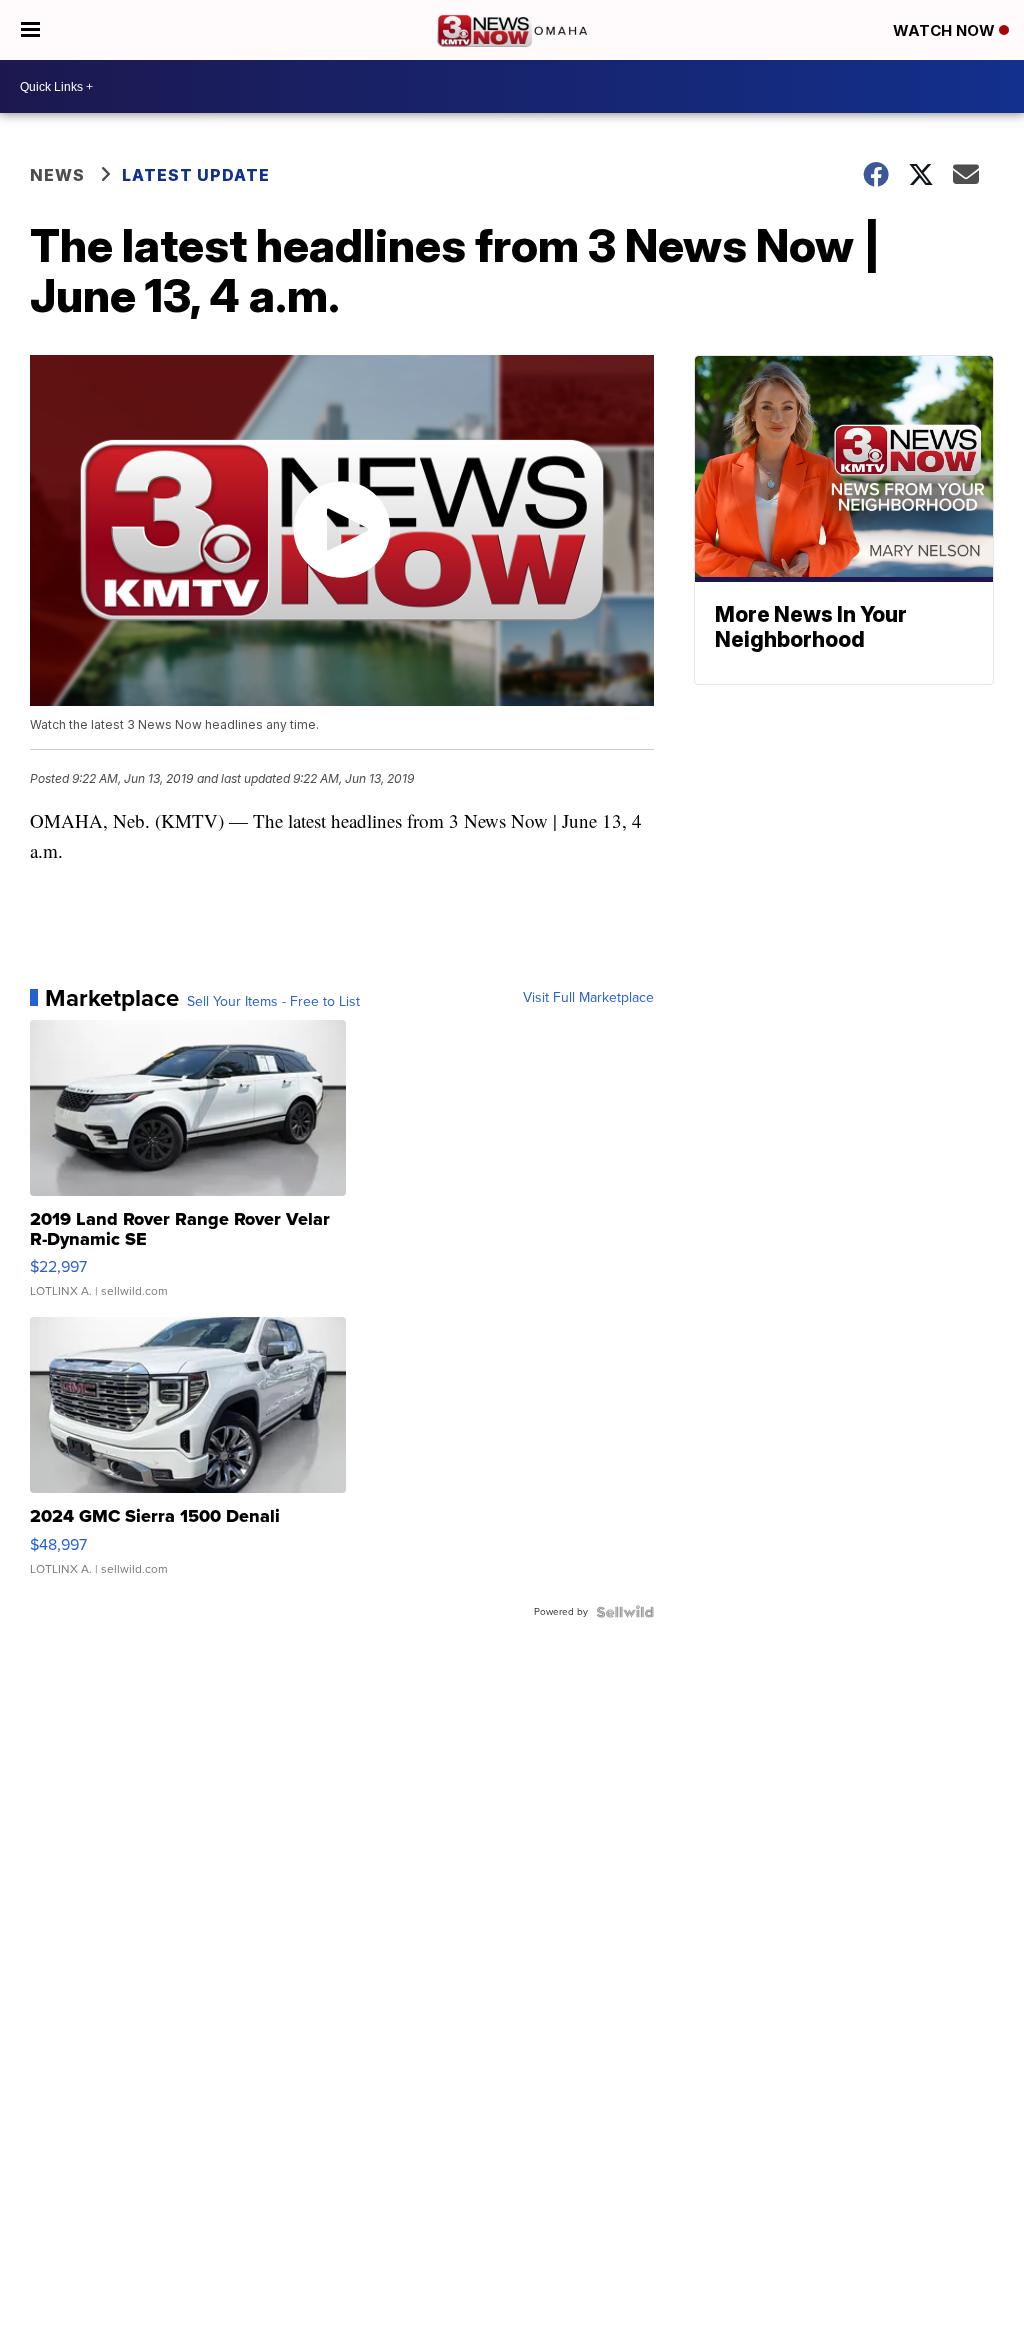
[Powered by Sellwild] (625, 1612)
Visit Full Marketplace (588, 998)
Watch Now (946, 30)
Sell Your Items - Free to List (273, 1002)
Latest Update (196, 175)
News (57, 175)
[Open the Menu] (30, 30)
